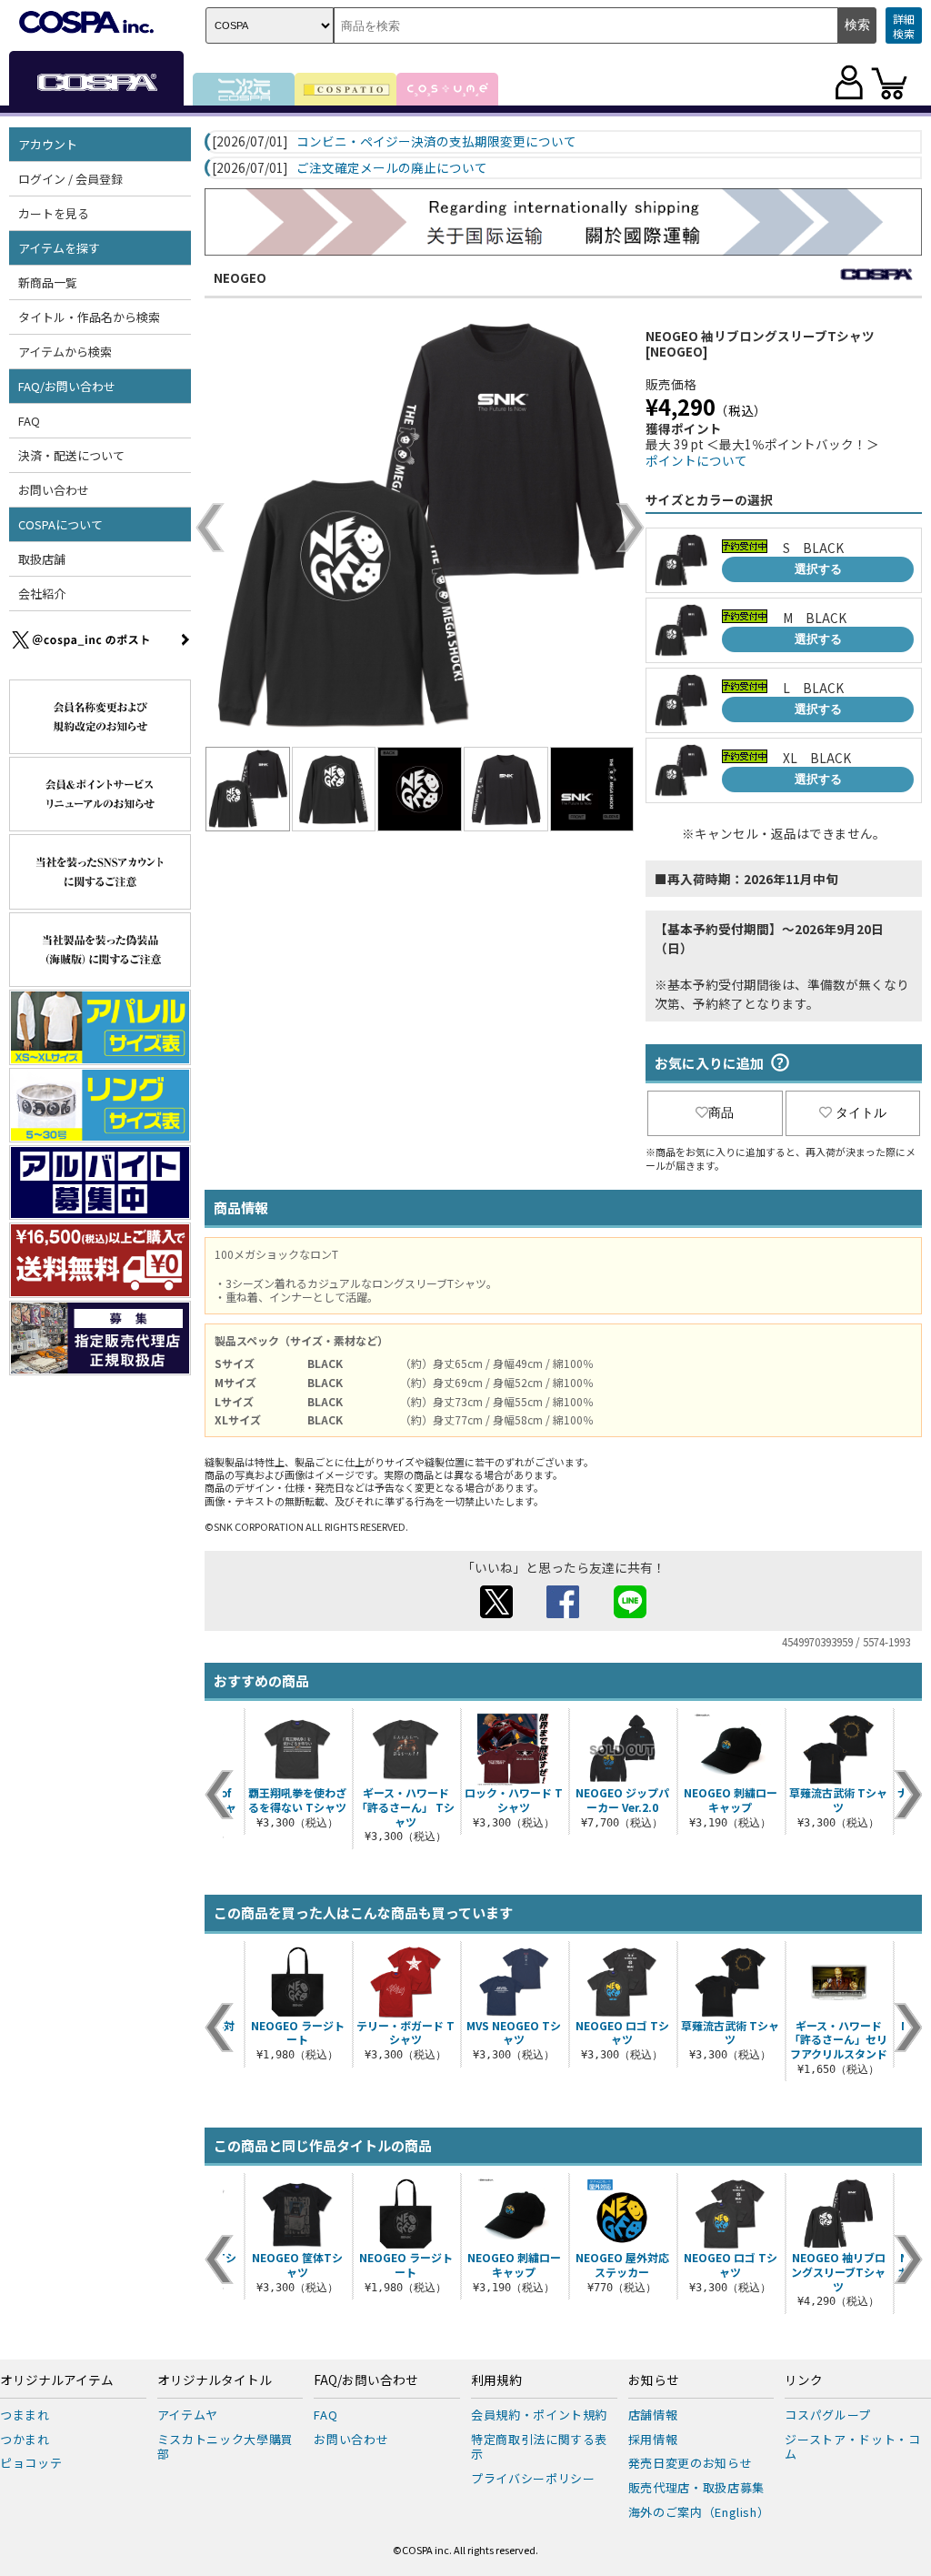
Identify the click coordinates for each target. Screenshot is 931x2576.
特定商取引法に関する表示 (539, 2447)
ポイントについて (696, 460)
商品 (721, 1112)
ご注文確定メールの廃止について (392, 168)
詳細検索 (904, 26)
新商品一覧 (48, 282)
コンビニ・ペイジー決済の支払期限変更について (436, 142)
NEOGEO (240, 277)
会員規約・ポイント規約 (539, 2415)
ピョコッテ (31, 2463)
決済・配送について (71, 455)
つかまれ (25, 2439)
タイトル (861, 1112)
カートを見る (54, 213)
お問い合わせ (54, 490)
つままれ (25, 2415)
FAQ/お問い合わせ (366, 2380)
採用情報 (653, 2439)
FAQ (29, 421)
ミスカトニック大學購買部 (225, 2447)
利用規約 (496, 2380)
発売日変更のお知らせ (691, 2463)
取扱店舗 (42, 559)
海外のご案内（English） (699, 2512)
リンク (804, 2380)
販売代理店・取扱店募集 (696, 2487)
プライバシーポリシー (533, 2478)
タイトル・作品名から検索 (89, 317)
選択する (818, 569)
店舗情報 (653, 2415)
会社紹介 (42, 594)
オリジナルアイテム (57, 2380)
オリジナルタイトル (215, 2380)
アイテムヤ (188, 2415)
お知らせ (654, 2380)
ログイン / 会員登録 (70, 179)
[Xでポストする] (496, 1613)
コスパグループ (828, 2415)
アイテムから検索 (65, 352)
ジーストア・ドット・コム (852, 2447)
